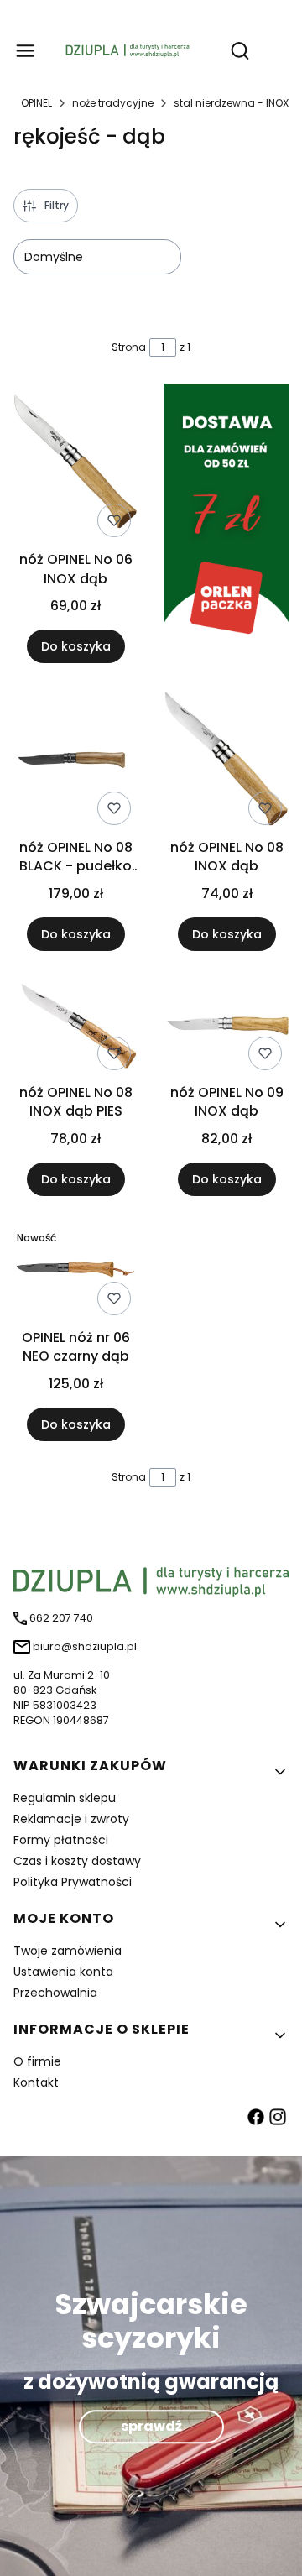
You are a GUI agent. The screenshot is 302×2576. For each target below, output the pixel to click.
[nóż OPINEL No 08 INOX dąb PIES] (75, 1027)
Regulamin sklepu (65, 1798)
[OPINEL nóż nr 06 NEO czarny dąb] (75, 1272)
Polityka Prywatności (73, 1882)
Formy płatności (61, 1840)
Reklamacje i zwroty (71, 1819)
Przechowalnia (55, 1993)
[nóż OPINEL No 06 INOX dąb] (75, 465)
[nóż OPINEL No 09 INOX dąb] (226, 1027)
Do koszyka (76, 646)
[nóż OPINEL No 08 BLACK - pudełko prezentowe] (75, 761)
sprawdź (151, 2426)
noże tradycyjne (113, 103)
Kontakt (36, 2082)
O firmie (37, 2061)
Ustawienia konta (63, 1972)
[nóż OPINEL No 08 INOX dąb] (226, 761)
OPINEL (36, 103)
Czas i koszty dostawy (77, 1861)
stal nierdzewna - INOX (231, 103)
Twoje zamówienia (68, 1951)
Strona (129, 347)
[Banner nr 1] (226, 523)
